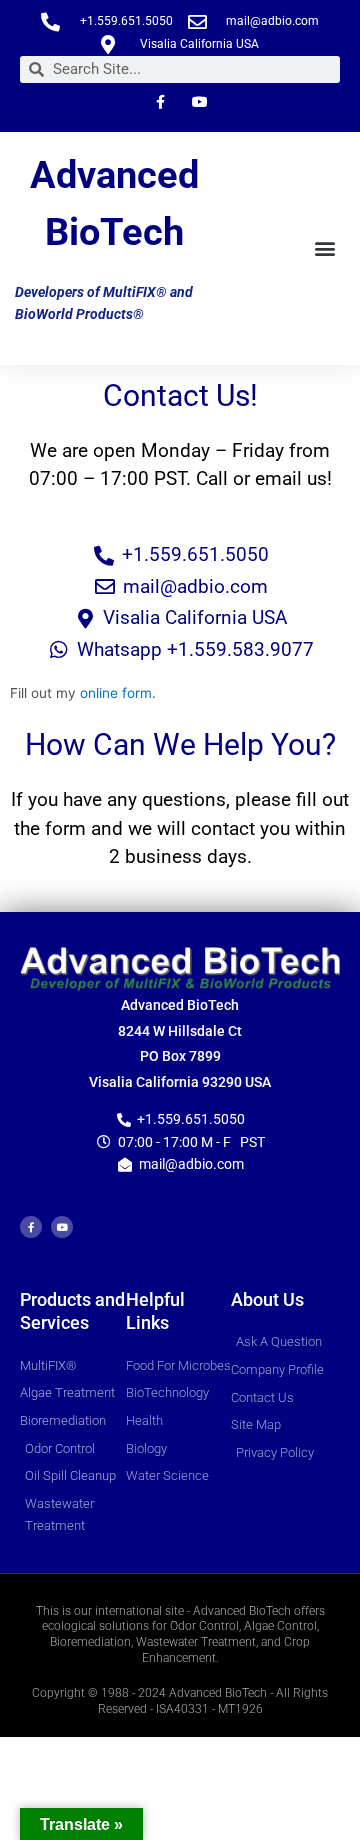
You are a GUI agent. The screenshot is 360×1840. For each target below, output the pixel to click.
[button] (325, 248)
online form (116, 693)
